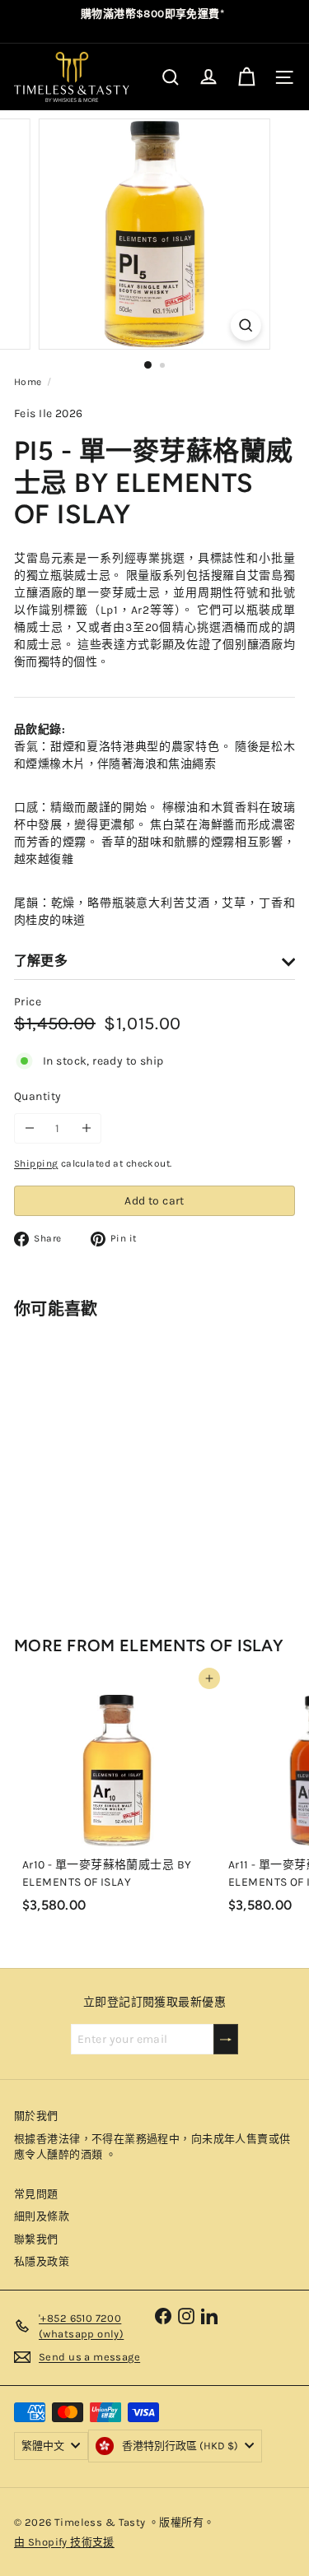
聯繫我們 (36, 2239)
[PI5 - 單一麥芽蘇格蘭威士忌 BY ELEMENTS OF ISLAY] (117, 1463)
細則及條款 (42, 2216)
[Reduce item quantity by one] (29, 1128)
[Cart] (246, 77)
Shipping (36, 1163)
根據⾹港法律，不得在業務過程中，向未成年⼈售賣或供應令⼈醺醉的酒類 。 (152, 2147)
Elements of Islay (201, 1645)
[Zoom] (246, 325)
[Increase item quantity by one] (86, 1128)
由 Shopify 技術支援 (64, 2542)
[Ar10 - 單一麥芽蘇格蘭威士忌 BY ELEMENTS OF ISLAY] (117, 1799)
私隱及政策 (42, 2261)
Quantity (37, 1096)
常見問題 (36, 2194)
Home (28, 382)
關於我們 (36, 2116)
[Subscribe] (226, 2039)
